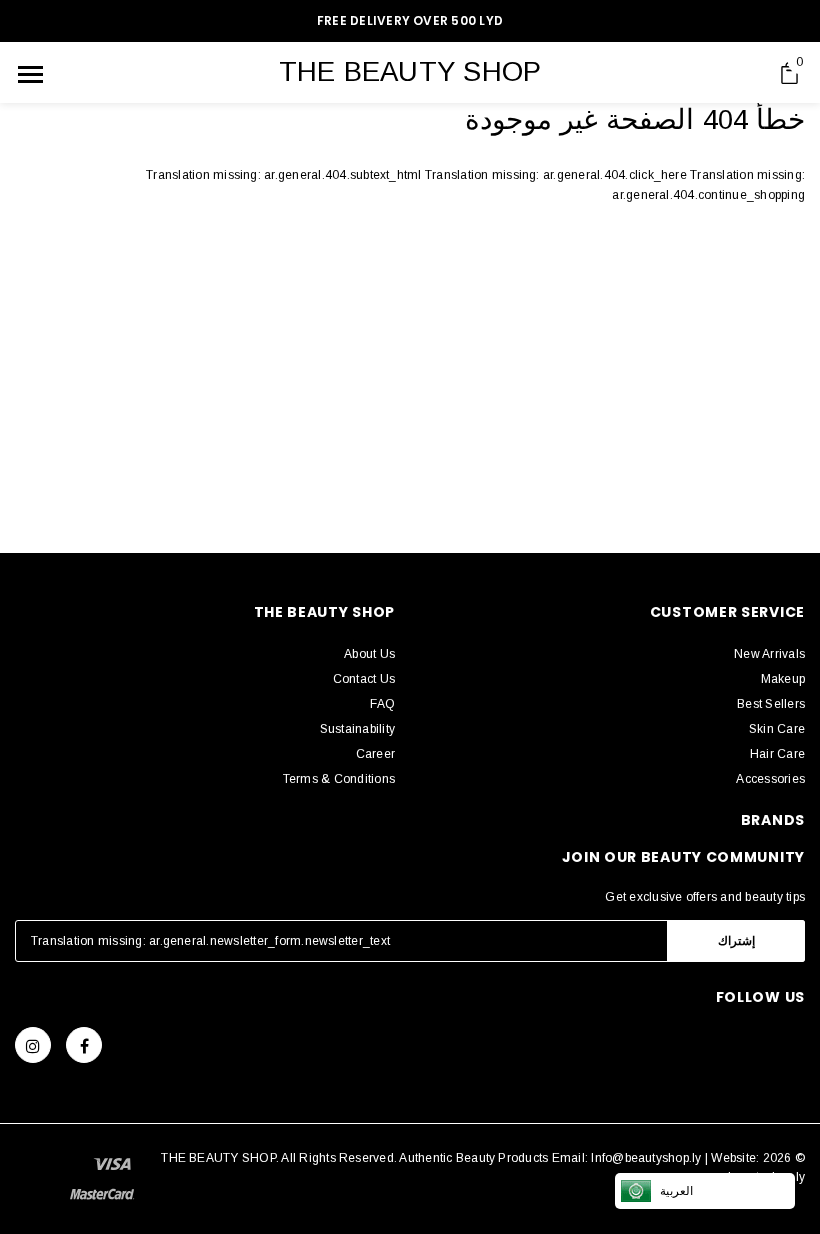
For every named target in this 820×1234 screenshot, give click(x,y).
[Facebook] (84, 1045)
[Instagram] (33, 1045)
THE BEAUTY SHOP (410, 71)
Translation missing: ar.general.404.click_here (557, 175)
